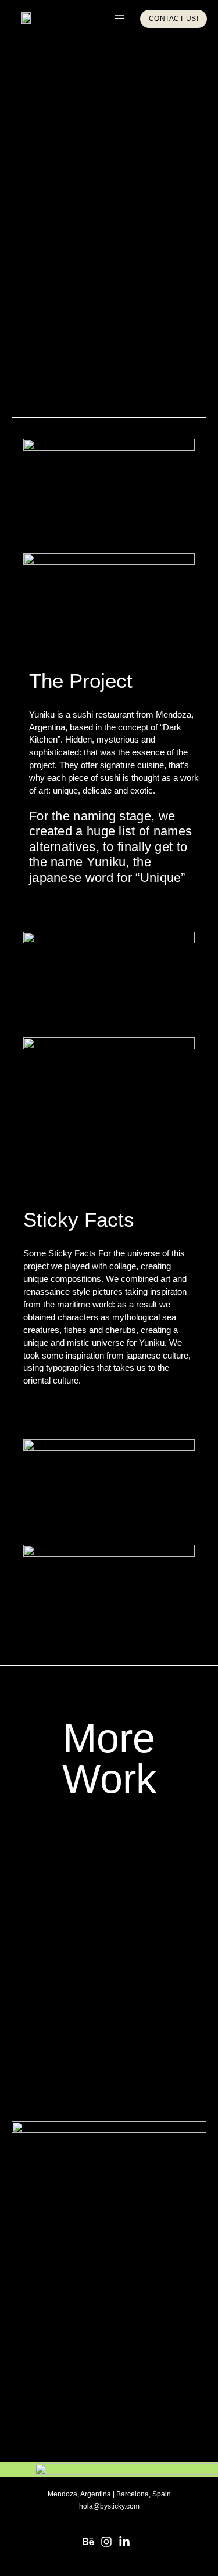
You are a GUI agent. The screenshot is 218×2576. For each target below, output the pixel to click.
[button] (119, 19)
